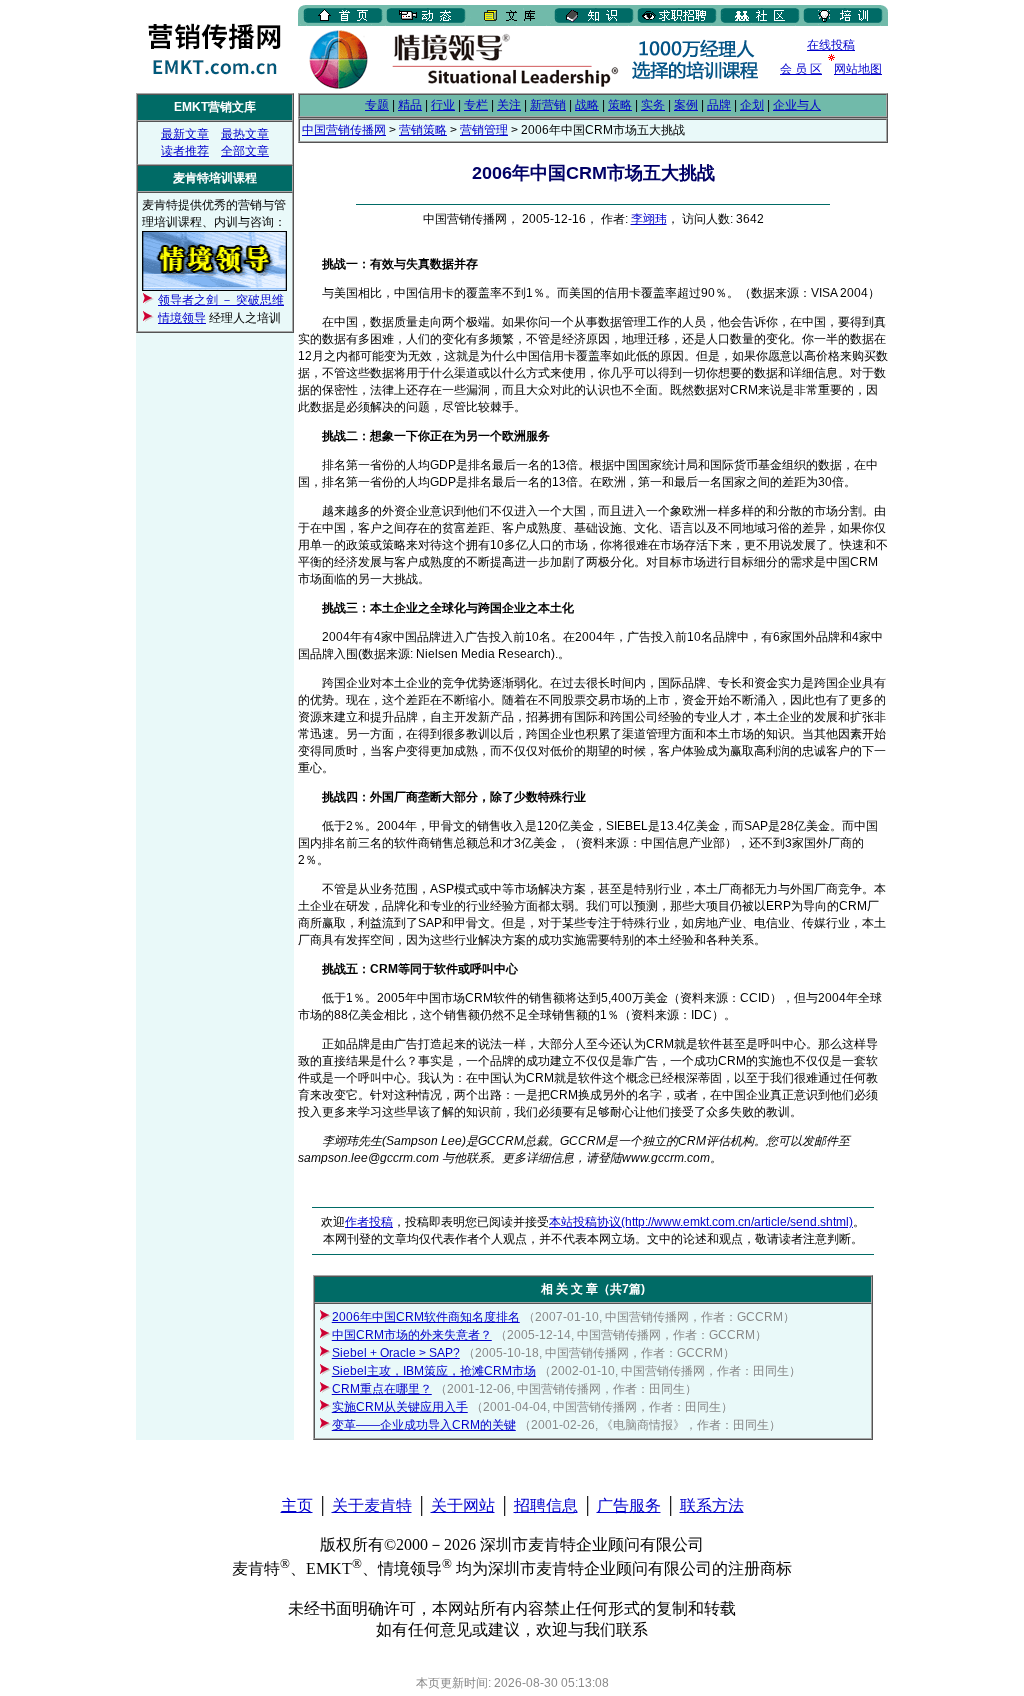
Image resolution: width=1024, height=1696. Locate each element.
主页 (297, 1505)
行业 (443, 105)
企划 (752, 105)
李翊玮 (649, 219)
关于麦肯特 (372, 1505)
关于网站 (463, 1505)
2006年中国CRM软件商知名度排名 (426, 1317)
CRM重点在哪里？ (382, 1389)
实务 (653, 105)
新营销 (548, 105)
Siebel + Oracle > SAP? (396, 1353)
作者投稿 (369, 1222)
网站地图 (858, 69)
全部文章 (245, 151)
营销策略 (423, 130)
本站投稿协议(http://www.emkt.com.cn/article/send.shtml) (701, 1222)
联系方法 (712, 1505)
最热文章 (245, 134)
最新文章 (185, 134)
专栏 (476, 105)
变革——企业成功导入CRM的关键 (424, 1425)
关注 (509, 105)
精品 (410, 105)
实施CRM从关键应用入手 (400, 1407)
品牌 (719, 105)
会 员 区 (801, 69)
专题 (377, 105)
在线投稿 (831, 45)
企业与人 (797, 105)
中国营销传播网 (344, 130)
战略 (587, 105)
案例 (686, 105)
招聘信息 (546, 1505)
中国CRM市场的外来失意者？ (412, 1335)
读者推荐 (185, 151)
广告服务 (629, 1505)
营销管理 (484, 130)
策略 (620, 105)
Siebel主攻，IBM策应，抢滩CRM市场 (434, 1371)
